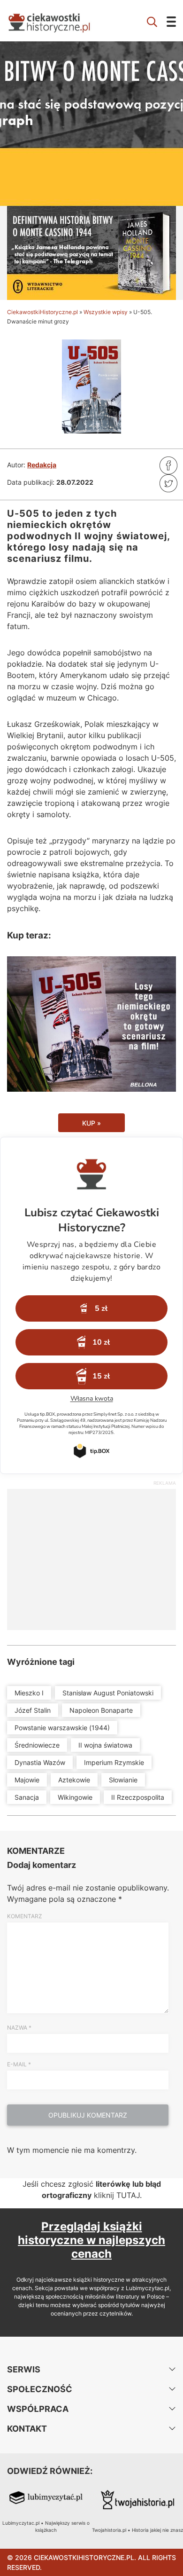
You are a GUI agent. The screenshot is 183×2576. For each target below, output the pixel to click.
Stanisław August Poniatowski (108, 1693)
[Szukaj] (152, 21)
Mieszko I (29, 1693)
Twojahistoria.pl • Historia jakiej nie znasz (137, 2530)
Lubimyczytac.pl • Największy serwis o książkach (46, 2526)
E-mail (19, 2064)
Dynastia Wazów (40, 1762)
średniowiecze (37, 1745)
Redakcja (42, 465)
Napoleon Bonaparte (101, 1710)
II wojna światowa (105, 1745)
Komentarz (25, 1916)
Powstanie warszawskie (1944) (62, 1728)
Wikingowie (75, 1797)
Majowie (27, 1780)
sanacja (27, 1797)
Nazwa (19, 2028)
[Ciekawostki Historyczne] (56, 21)
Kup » (91, 1123)
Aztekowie (74, 1780)
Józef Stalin (33, 1710)
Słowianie (123, 1780)
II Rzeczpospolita (138, 1797)
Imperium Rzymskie (114, 1762)
